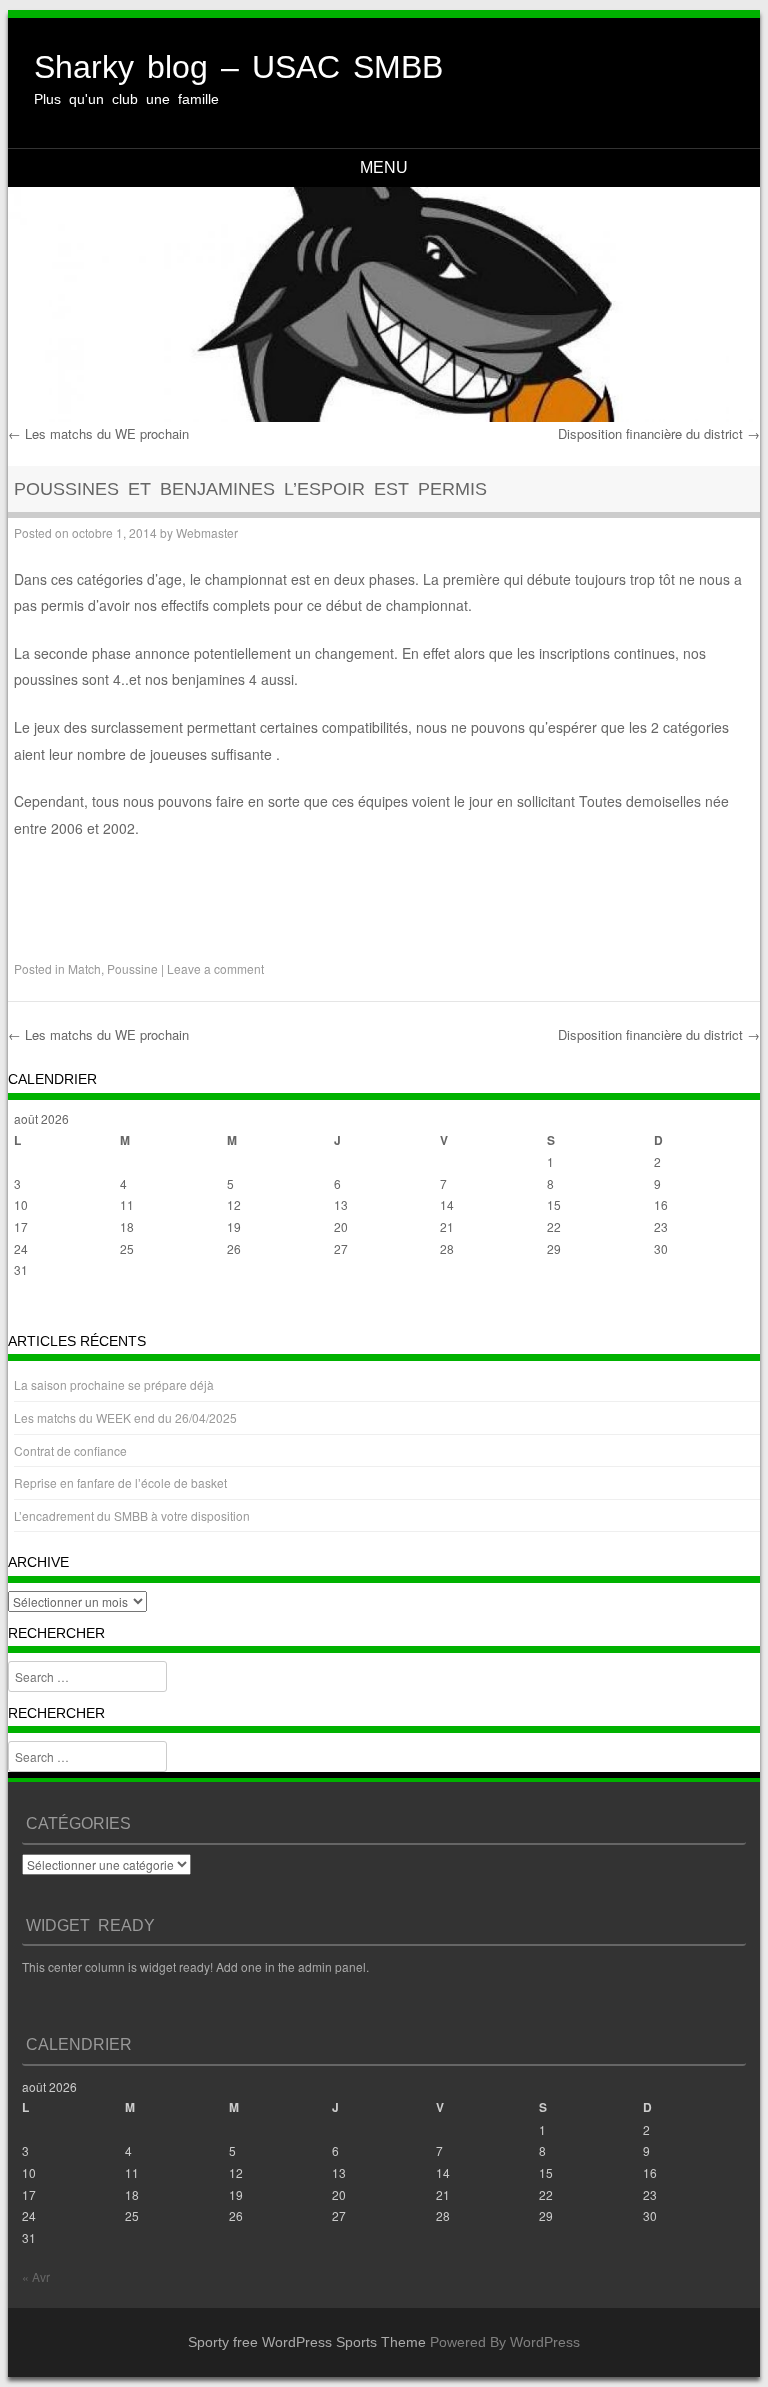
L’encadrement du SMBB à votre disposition (132, 1515)
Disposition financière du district (659, 433)
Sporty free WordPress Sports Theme (307, 2342)
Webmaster (207, 532)
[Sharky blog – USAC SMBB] (384, 304)
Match (84, 968)
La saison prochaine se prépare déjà (114, 1384)
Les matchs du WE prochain (98, 433)
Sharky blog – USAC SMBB (238, 67)
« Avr (28, 1309)
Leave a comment (215, 968)
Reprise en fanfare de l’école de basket (120, 1482)
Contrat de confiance (70, 1450)
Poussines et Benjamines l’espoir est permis (250, 489)
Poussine (132, 968)
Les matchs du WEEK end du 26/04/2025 (125, 1417)
